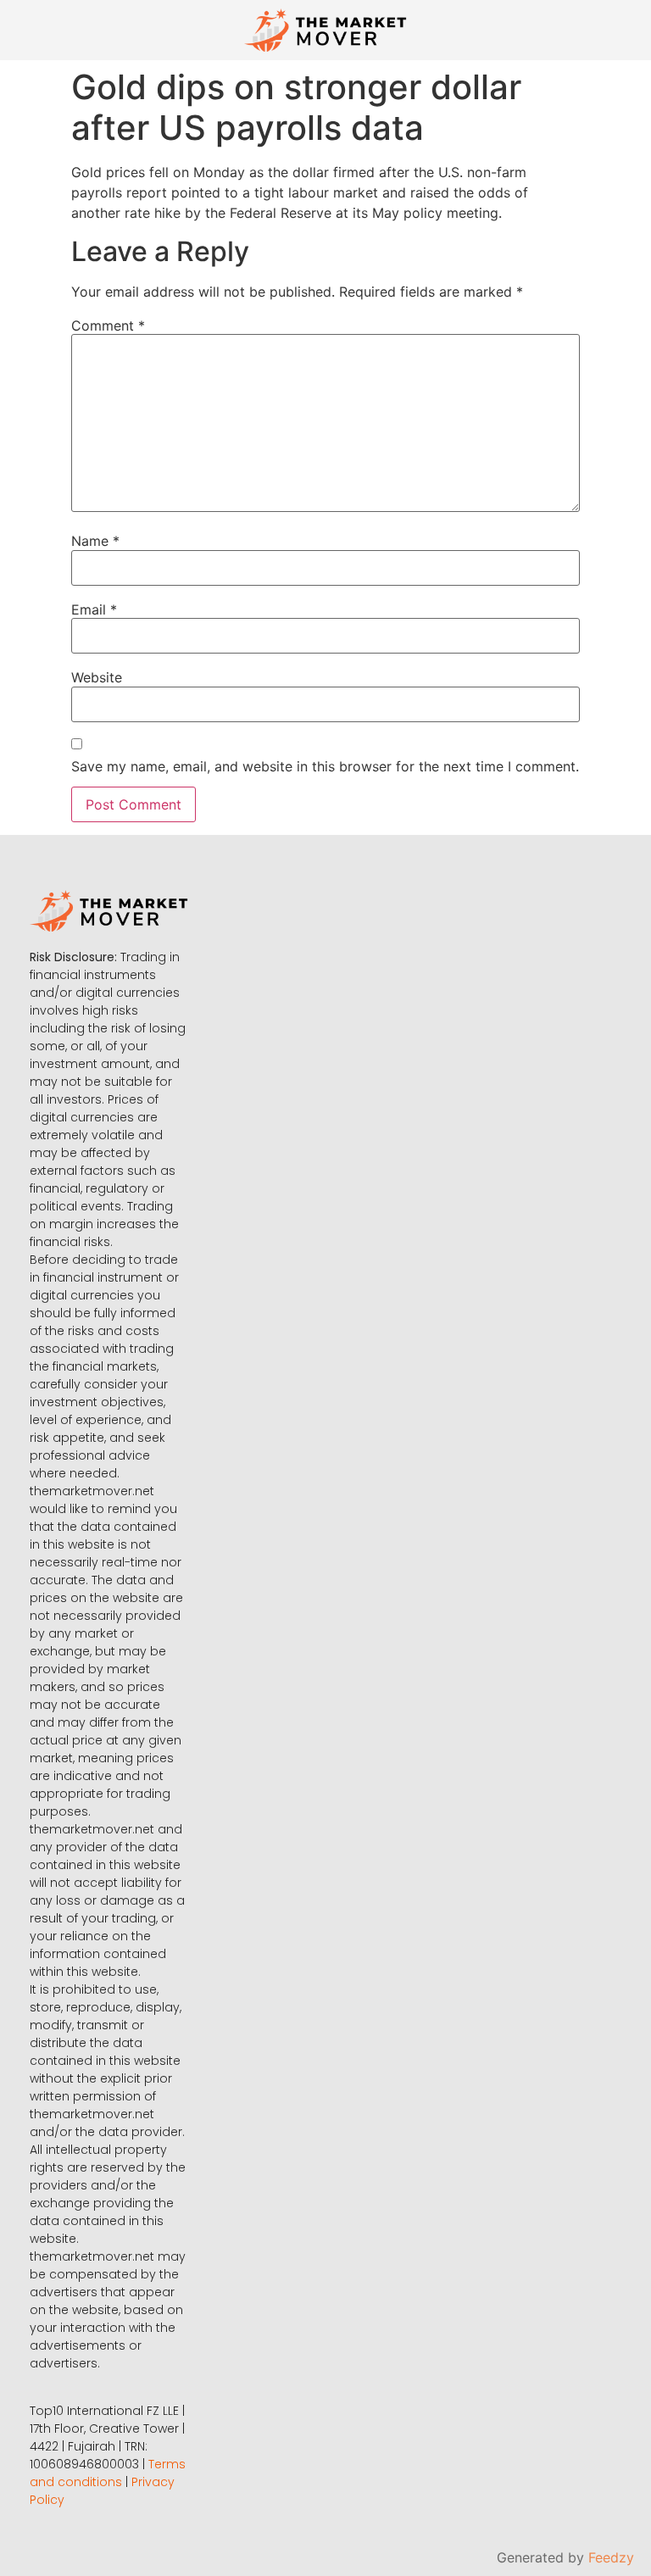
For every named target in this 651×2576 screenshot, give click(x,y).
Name (95, 541)
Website (97, 677)
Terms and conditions (108, 2473)
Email (94, 609)
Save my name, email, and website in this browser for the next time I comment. (325, 766)
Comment (108, 325)
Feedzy (611, 2557)
